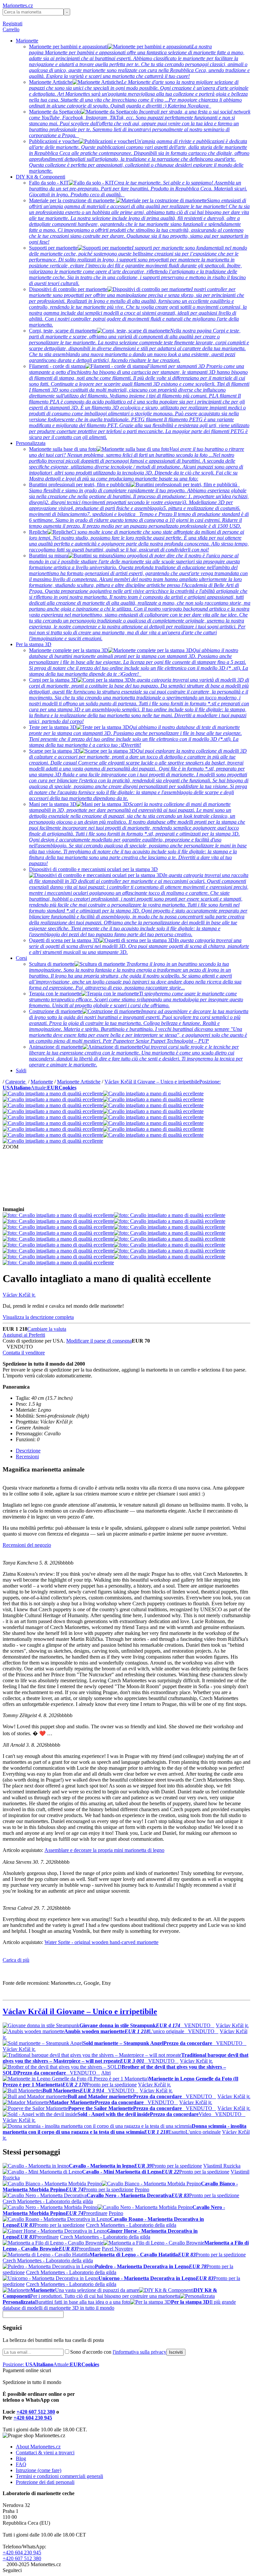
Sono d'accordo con (118, 2352)
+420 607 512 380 (36, 2412)
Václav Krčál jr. (19, 1295)
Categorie (16, 1082)
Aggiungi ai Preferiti (24, 1335)
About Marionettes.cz (38, 2447)
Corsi (21, 958)
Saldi (21, 1070)
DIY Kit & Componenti (41, 177)
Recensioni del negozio (27, 1545)
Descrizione (28, 1451)
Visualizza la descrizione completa (38, 1317)
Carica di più (16, 1960)
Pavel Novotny (117, 2249)
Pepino (142, 2189)
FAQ (21, 2464)
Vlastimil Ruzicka (222, 2166)
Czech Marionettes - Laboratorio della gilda (48, 2201)
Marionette (27, 41)
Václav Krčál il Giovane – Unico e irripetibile (152, 1082)
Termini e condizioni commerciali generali (59, 2476)
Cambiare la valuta (47, 1329)
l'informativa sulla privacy (140, 2352)
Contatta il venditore (24, 1353)
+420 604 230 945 (33, 2418)
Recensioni (27, 1457)
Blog (21, 2458)
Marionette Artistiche (79, 1082)
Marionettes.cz (18, 5)
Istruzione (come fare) (39, 2470)
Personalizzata (31, 443)
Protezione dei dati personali (45, 2482)
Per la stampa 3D (34, 644)
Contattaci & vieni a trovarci (45, 2453)
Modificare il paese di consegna (99, 1341)
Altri (106, 2073)
